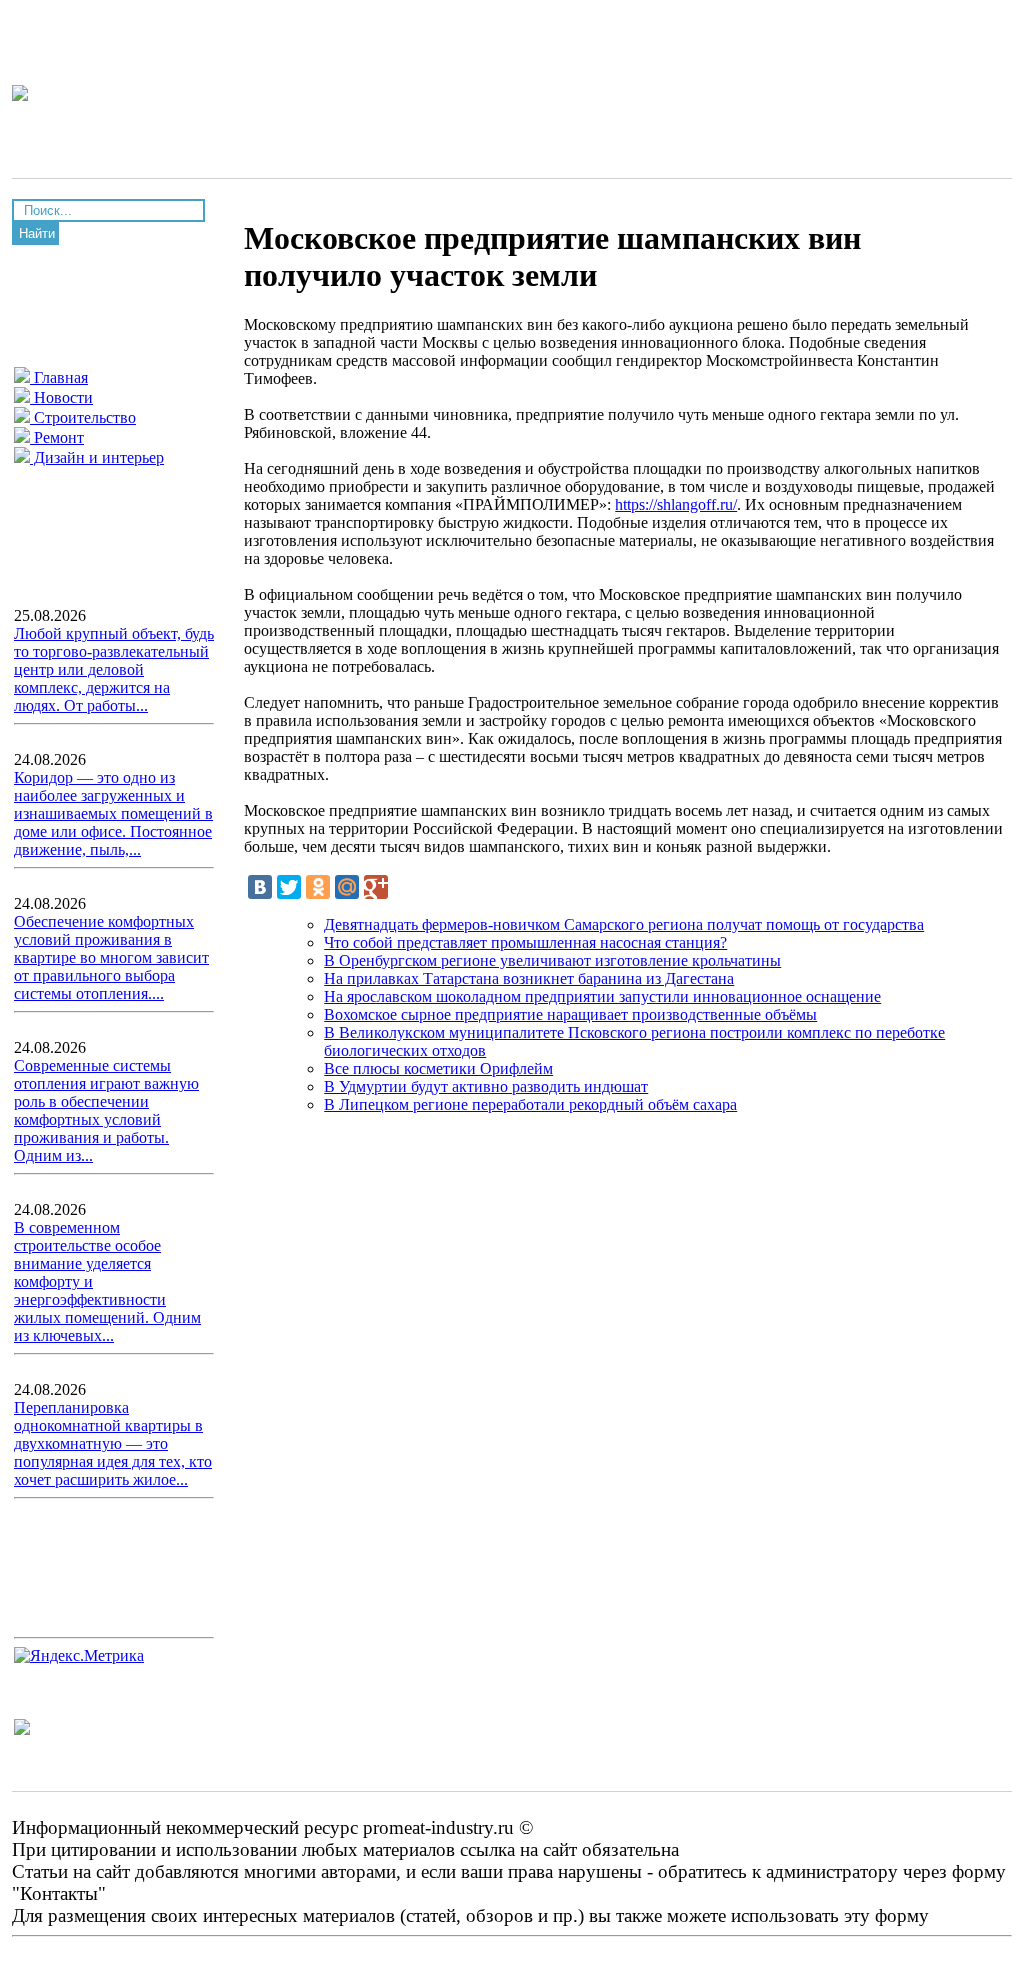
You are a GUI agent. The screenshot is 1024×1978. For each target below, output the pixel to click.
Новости (61, 397)
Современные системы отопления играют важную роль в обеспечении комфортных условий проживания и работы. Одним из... (106, 1110)
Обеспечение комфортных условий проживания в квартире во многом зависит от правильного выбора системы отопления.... (111, 957)
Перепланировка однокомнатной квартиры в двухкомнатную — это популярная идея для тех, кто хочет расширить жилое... (113, 1443)
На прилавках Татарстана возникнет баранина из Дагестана (529, 978)
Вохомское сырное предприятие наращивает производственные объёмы (570, 1014)
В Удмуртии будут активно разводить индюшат (486, 1086)
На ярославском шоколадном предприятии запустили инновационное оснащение (602, 996)
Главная (59, 377)
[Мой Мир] (347, 887)
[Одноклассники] (318, 887)
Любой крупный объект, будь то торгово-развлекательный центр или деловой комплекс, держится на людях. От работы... (114, 669)
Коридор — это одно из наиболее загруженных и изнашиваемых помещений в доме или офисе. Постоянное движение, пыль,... (113, 813)
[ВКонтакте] (260, 887)
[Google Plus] (376, 887)
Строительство (83, 417)
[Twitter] (289, 887)
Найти (37, 233)
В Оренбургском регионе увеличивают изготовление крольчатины (552, 960)
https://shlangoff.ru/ (676, 504)
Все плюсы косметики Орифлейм (438, 1068)
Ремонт (57, 437)
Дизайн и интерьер (97, 457)
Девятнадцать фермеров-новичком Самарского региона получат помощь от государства (624, 924)
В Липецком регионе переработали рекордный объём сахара (530, 1104)
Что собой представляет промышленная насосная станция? (525, 942)
